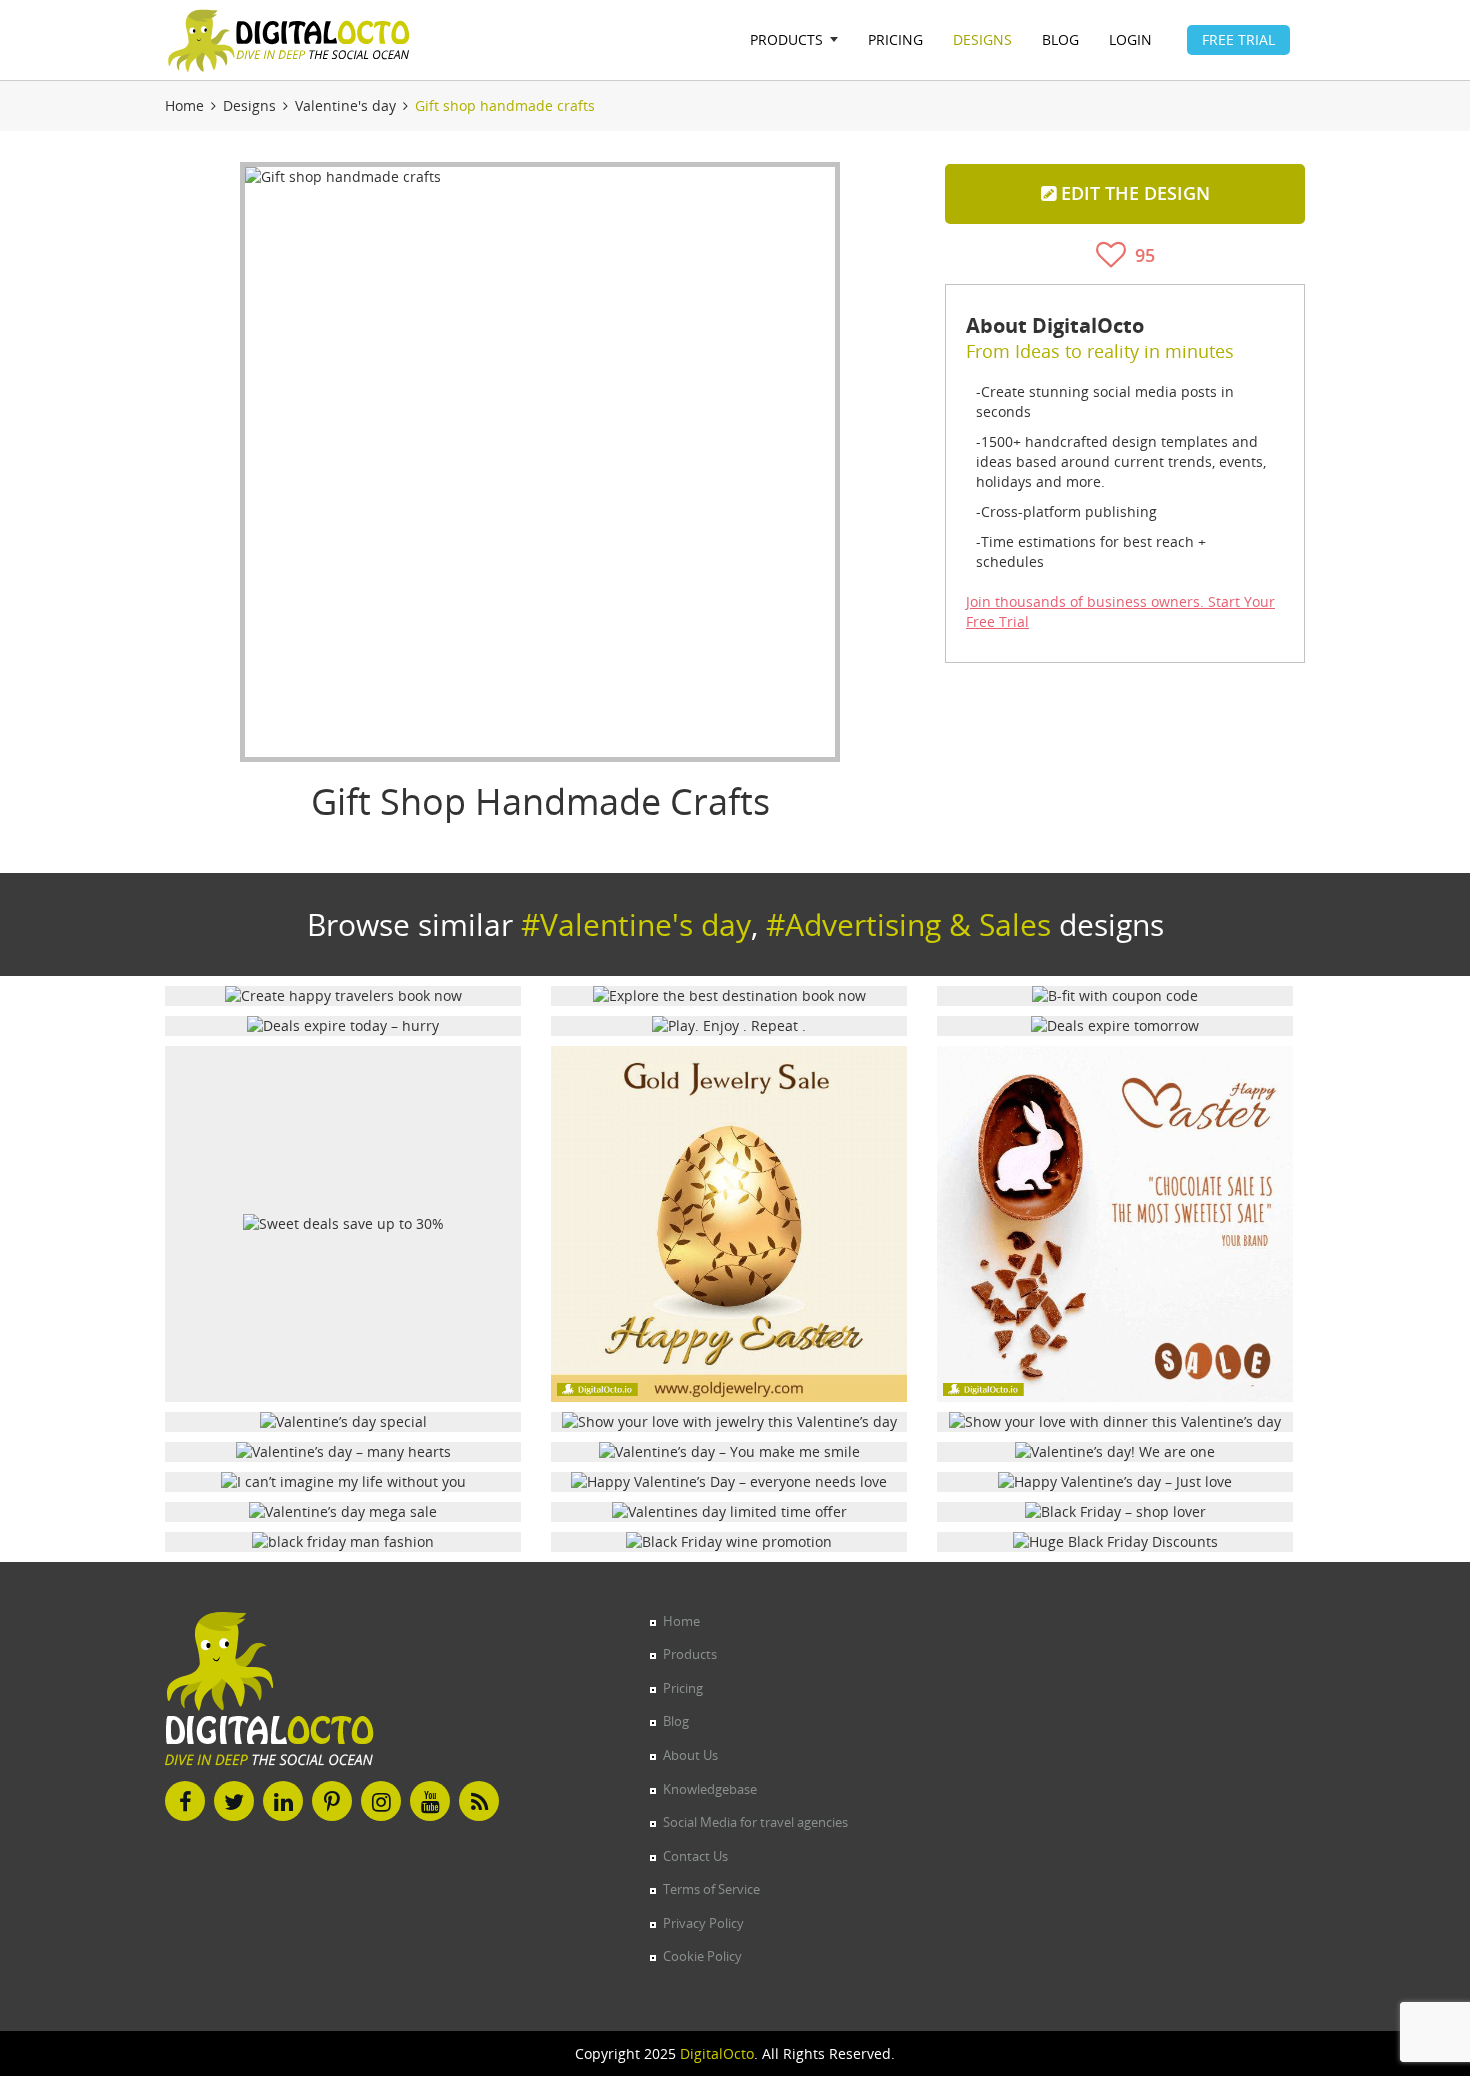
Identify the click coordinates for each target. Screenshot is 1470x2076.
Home (184, 105)
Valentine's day (345, 105)
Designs (249, 105)
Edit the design (1133, 193)
